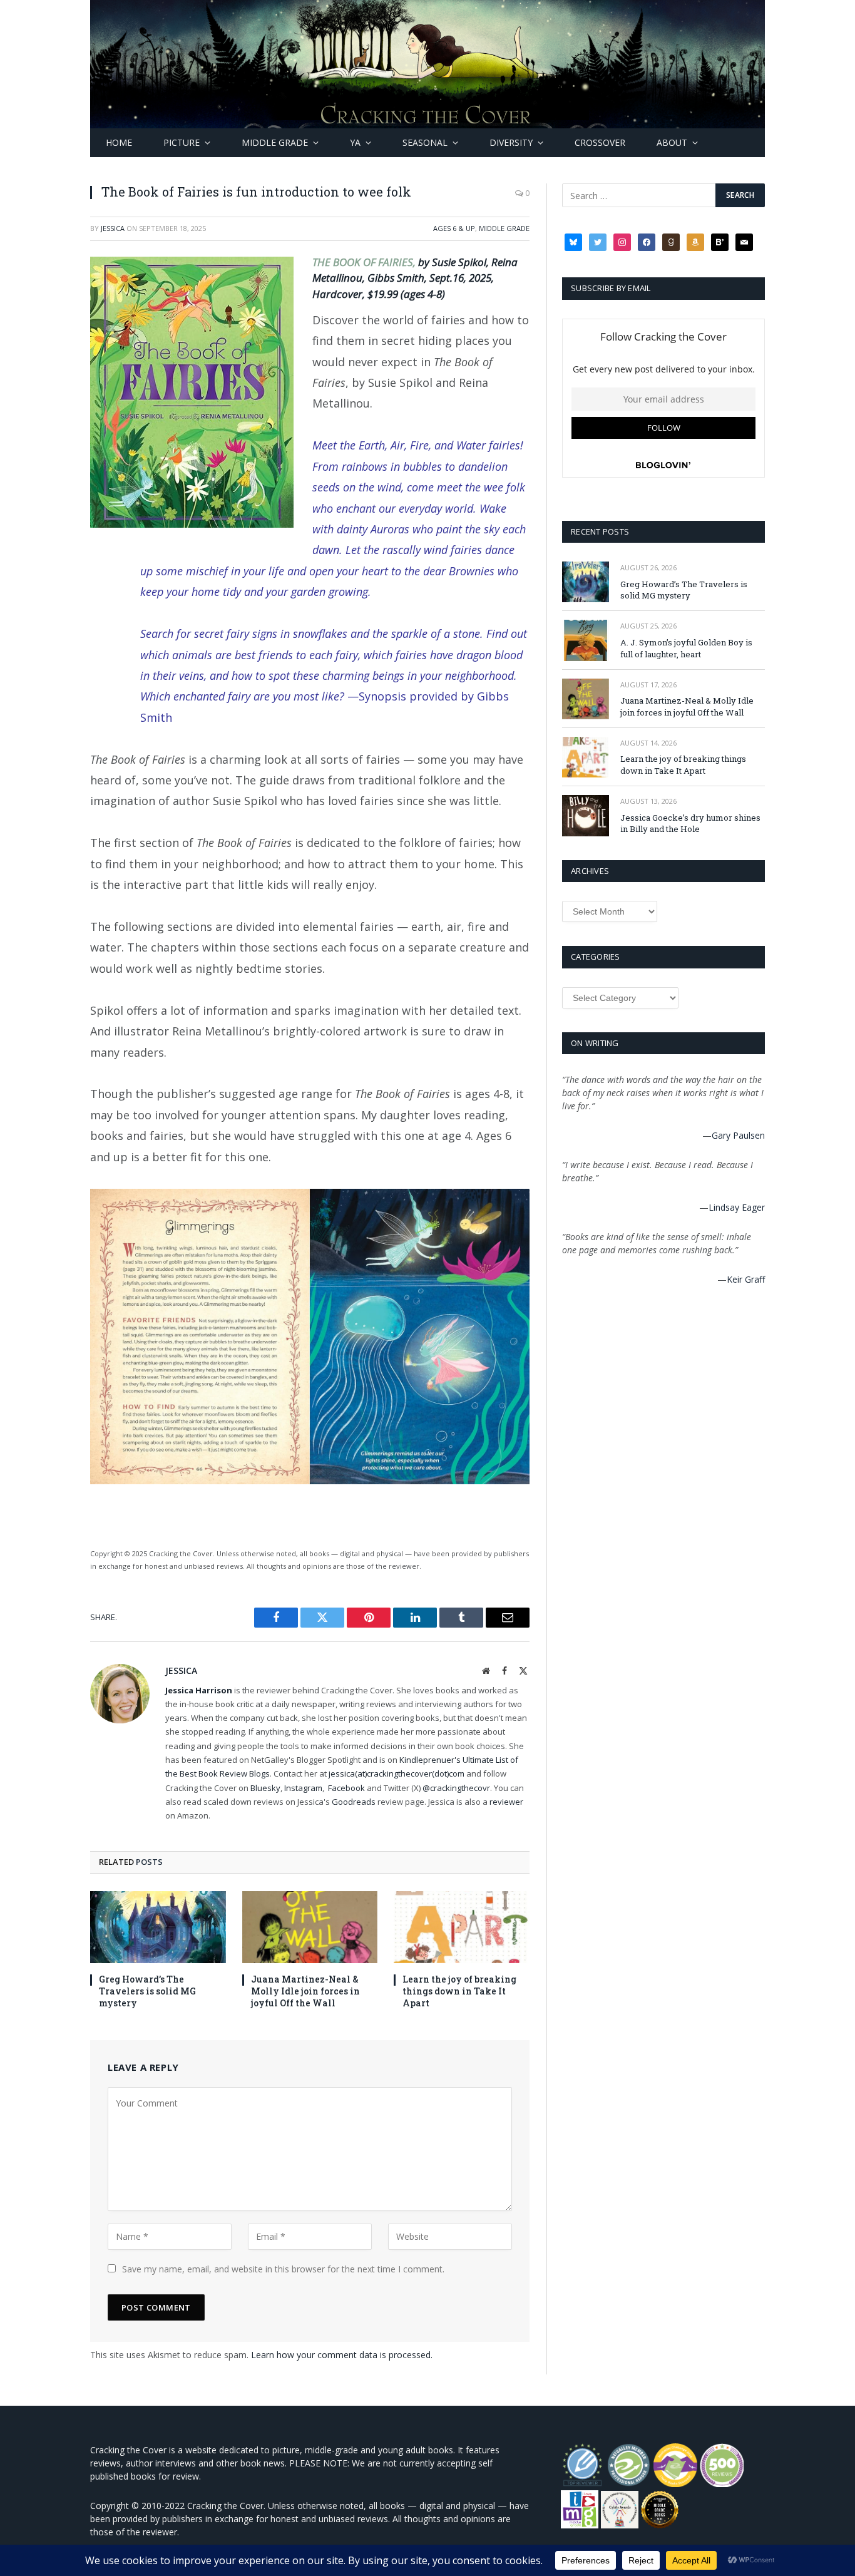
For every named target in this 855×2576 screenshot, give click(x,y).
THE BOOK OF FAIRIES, (365, 262)
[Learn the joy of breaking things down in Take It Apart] (462, 1927)
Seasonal (425, 142)
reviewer (505, 1802)
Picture (182, 142)
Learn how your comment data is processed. (342, 2355)
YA (355, 142)
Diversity (511, 142)
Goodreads (354, 1802)
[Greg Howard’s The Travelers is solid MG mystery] (158, 1927)
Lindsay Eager (737, 1207)
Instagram (303, 1788)
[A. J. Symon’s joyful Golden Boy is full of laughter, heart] (586, 640)
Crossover (600, 142)
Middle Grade (275, 142)
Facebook (346, 1788)
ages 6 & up (454, 228)
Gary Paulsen (738, 1135)
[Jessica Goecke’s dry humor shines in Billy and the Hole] (586, 815)
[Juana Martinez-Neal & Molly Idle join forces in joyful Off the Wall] (310, 1927)
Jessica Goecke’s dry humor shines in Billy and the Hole (690, 824)
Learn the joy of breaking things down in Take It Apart (459, 1991)
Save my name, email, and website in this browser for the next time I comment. (283, 2269)
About (672, 142)
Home (119, 142)
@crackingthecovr (456, 1788)
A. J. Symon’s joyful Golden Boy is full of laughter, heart (686, 648)
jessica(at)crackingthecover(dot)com (397, 1773)
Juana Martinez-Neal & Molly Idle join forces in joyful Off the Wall (305, 1991)
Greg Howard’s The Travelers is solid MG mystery (147, 1991)
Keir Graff (746, 1279)
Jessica (113, 228)
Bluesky (265, 1788)
